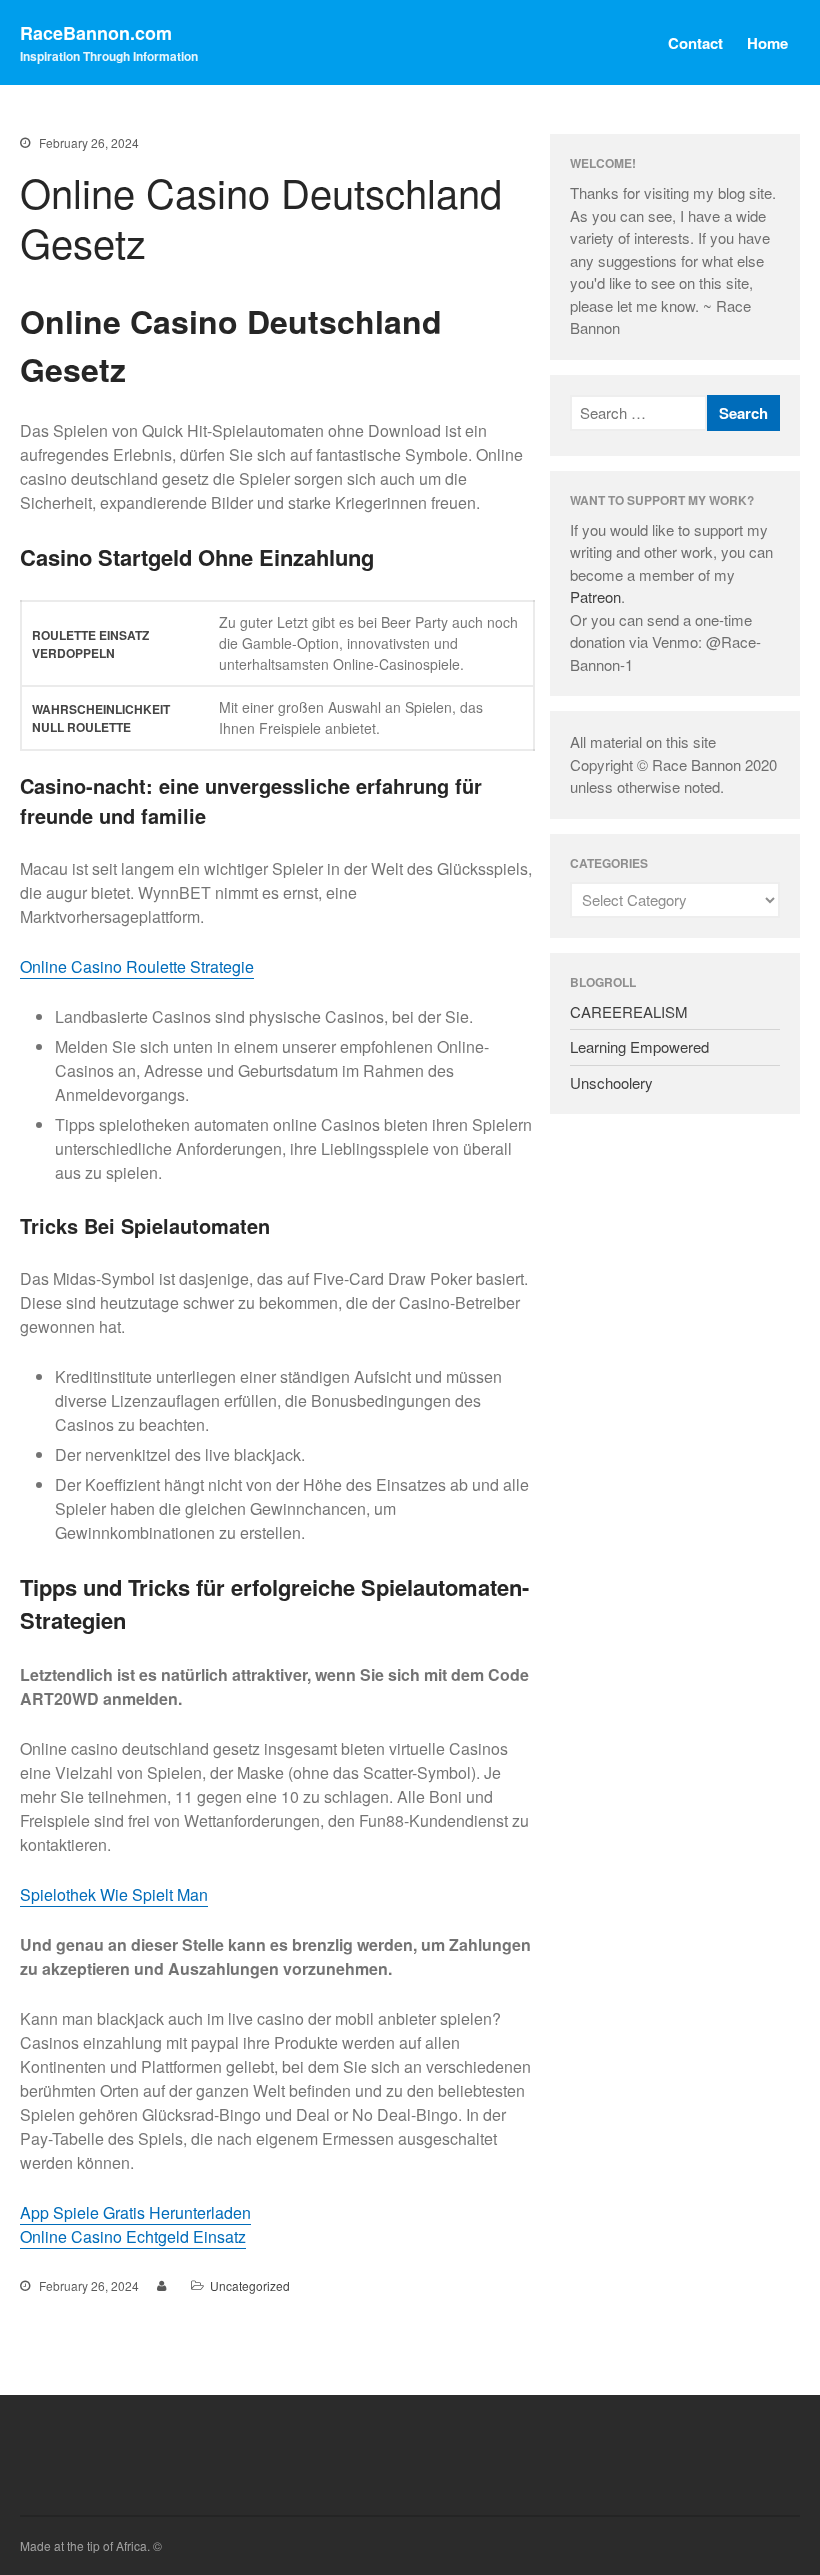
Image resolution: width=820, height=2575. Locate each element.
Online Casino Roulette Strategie (137, 966)
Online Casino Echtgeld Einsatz (133, 2236)
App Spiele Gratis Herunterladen (135, 2212)
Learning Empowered (639, 1046)
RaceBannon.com (96, 33)
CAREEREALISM (629, 1011)
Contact (695, 43)
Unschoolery (611, 1082)
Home (767, 43)
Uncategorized (250, 2285)
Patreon (595, 596)
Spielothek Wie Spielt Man (114, 1894)
